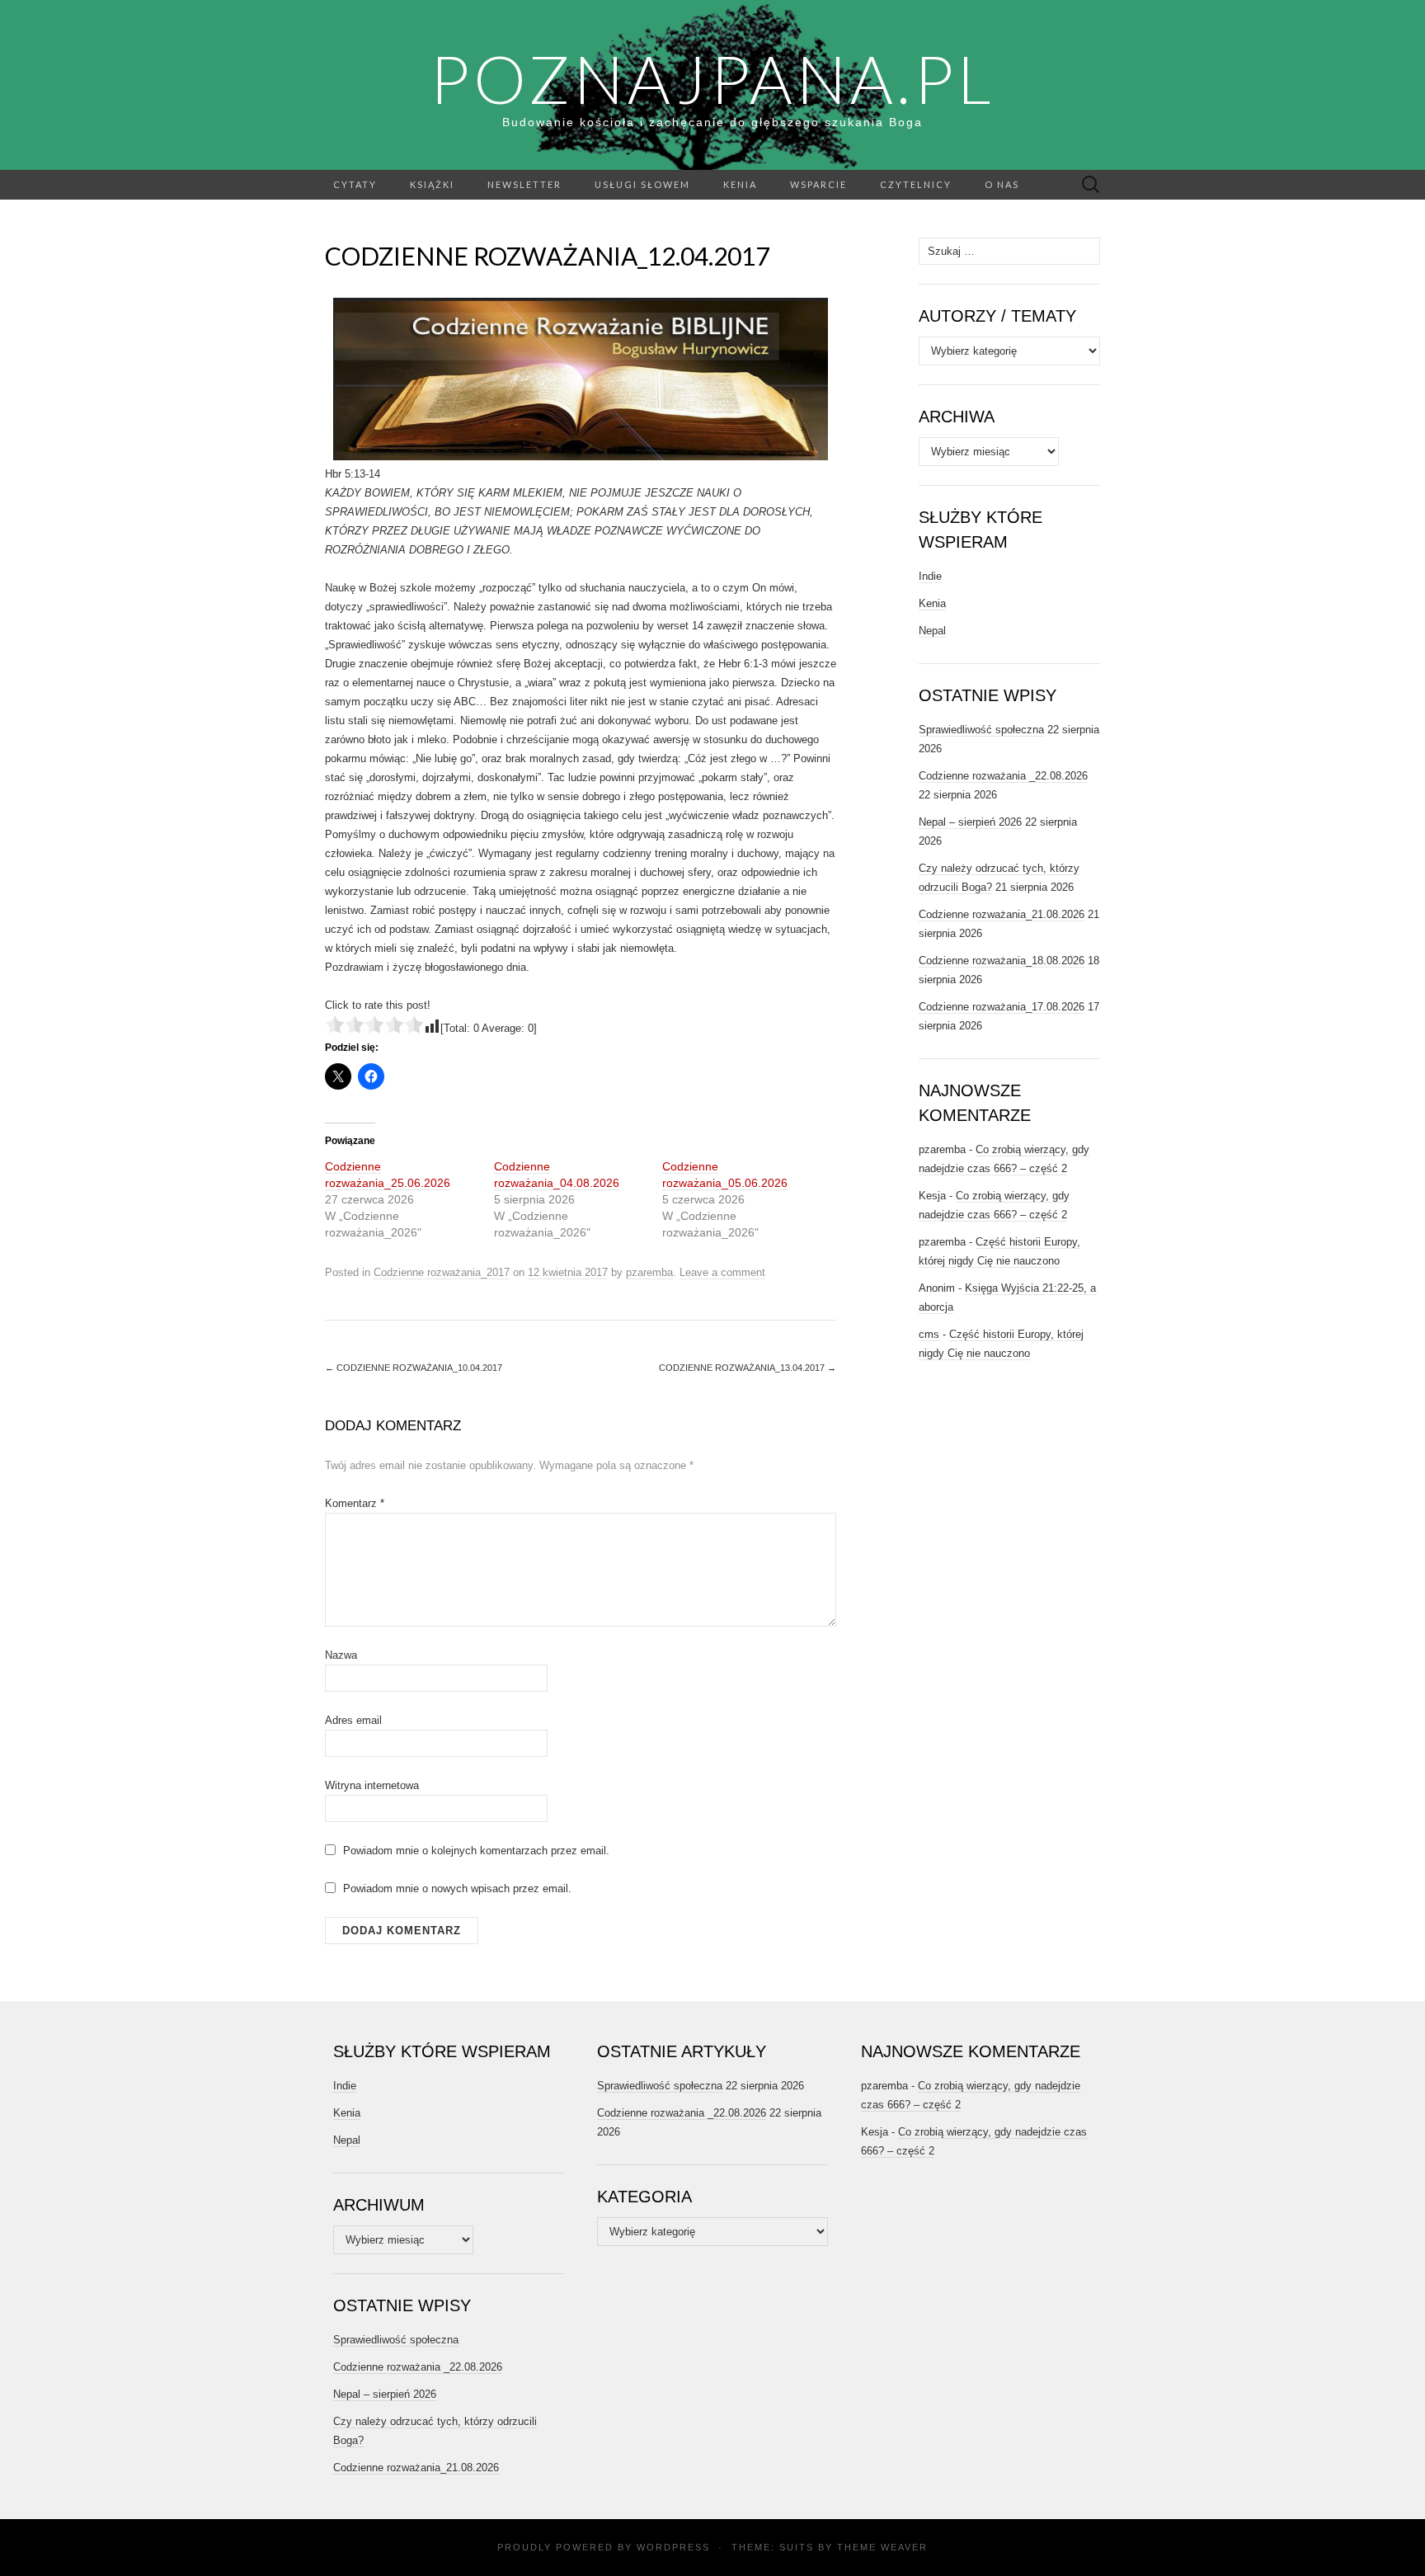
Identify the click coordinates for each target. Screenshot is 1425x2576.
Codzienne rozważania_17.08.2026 (1002, 1007)
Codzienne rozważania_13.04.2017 (748, 1368)
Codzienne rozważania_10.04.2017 (414, 1368)
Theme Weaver (882, 2547)
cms (929, 1334)
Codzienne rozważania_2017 (442, 1272)
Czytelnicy (916, 184)
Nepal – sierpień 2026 (970, 822)
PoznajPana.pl (712, 78)
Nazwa (341, 1655)
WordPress (673, 2547)
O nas (1002, 184)
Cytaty (355, 184)
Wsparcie (818, 184)
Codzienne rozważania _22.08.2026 (1003, 776)
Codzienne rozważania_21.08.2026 (1002, 914)
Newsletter (524, 184)
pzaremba (649, 1272)
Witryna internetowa (372, 1785)
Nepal (932, 631)
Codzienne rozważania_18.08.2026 (1002, 961)
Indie (930, 576)
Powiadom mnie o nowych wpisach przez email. (457, 1888)
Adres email (353, 1720)
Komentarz (355, 1503)
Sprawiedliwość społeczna (981, 730)
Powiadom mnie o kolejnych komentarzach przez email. (476, 1851)
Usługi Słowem (642, 184)
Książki (432, 184)
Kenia (740, 184)
